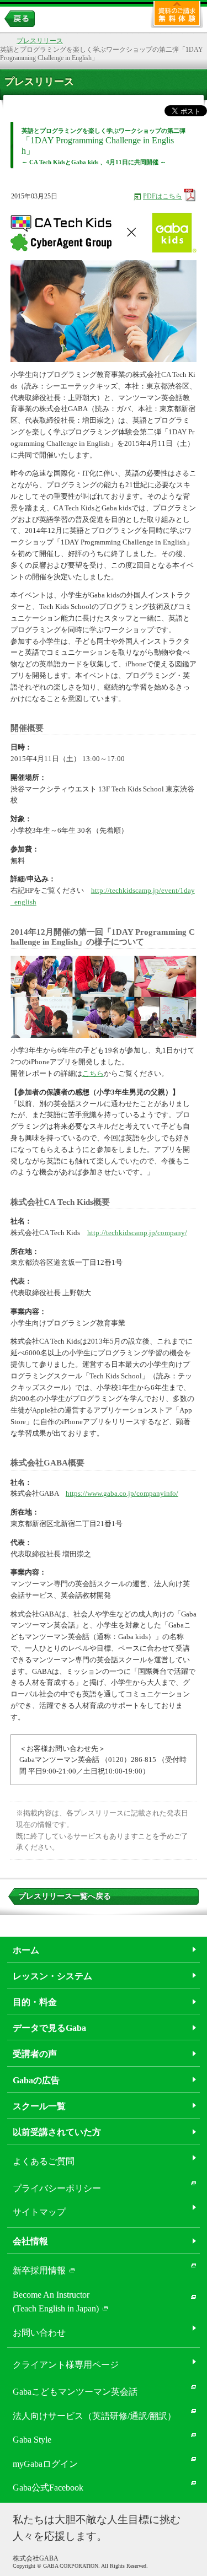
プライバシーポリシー (57, 2188)
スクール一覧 (39, 2106)
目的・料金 (35, 2002)
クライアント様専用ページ (66, 2365)
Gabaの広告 (36, 2080)
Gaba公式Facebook (48, 2488)
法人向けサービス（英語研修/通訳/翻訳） (94, 2416)
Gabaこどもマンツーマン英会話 (75, 2392)
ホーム (26, 1950)
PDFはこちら (163, 196)
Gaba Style (32, 2440)
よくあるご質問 (44, 2161)
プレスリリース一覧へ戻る (65, 1896)
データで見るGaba (49, 2028)
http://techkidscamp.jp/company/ (137, 1233)
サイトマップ (39, 2212)
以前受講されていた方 (57, 2132)
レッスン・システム (52, 1976)
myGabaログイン (45, 2464)
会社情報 (30, 2241)
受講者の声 (35, 2054)
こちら (93, 1073)
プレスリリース (40, 41)
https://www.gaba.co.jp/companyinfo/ (122, 1493)
